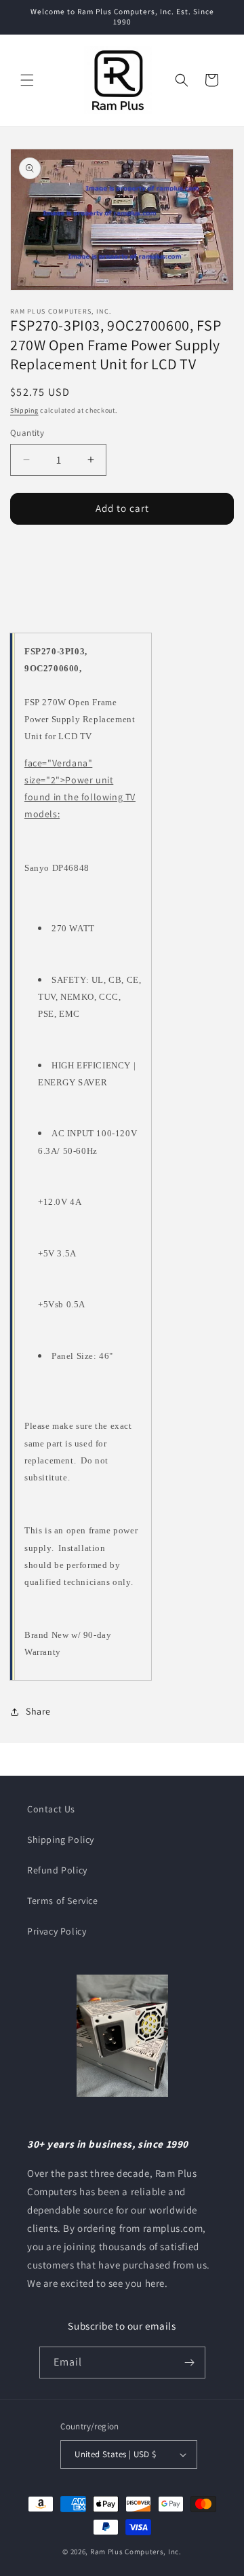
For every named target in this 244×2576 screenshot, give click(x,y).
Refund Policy (57, 1870)
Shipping (24, 410)
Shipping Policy (61, 1840)
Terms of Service (63, 1901)
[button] (27, 80)
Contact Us (51, 1809)
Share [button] (38, 1711)
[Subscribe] (190, 2363)
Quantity (27, 433)
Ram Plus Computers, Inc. (136, 2552)
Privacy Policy (57, 1931)
